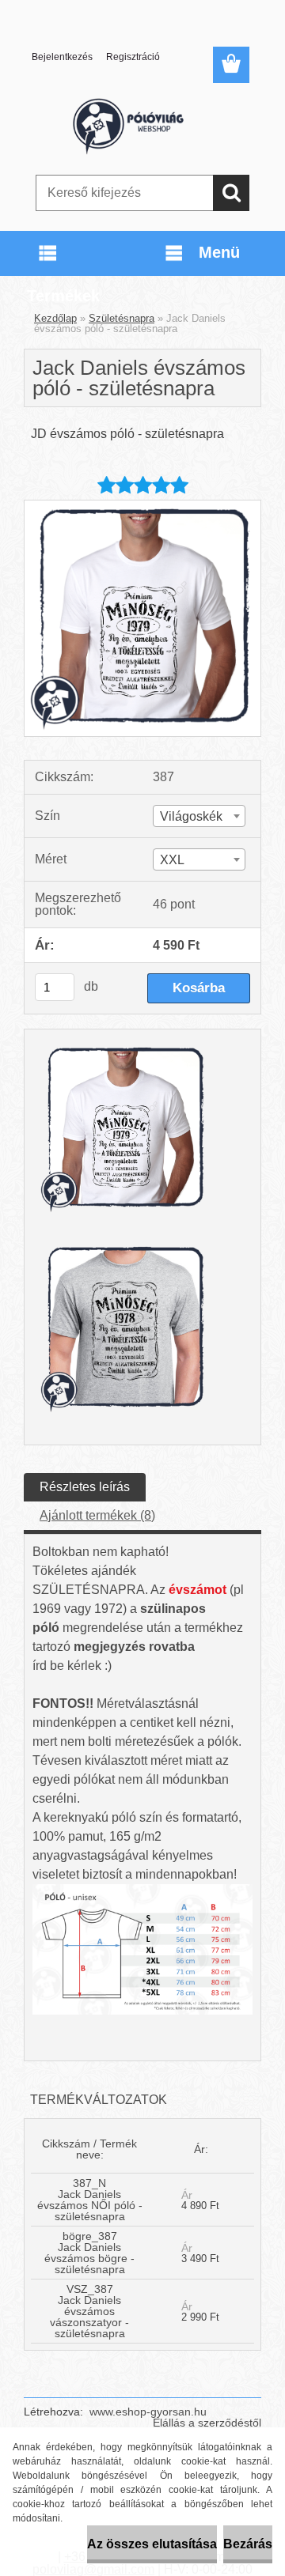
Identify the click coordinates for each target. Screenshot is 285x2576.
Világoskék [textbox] (191, 816)
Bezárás (248, 2544)
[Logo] (142, 124)
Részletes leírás (85, 1487)
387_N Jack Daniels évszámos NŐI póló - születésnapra (90, 2200)
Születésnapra (122, 318)
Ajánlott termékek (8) (97, 1515)
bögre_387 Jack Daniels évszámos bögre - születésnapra (89, 2253)
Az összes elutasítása (152, 2544)
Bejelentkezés (62, 57)
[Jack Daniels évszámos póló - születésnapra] (142, 506)
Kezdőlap (55, 318)
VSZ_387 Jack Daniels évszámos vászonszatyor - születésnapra (89, 2311)
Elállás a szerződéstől (207, 2423)
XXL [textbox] (172, 860)
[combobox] (199, 816)
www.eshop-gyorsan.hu (148, 2412)
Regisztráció (133, 57)
